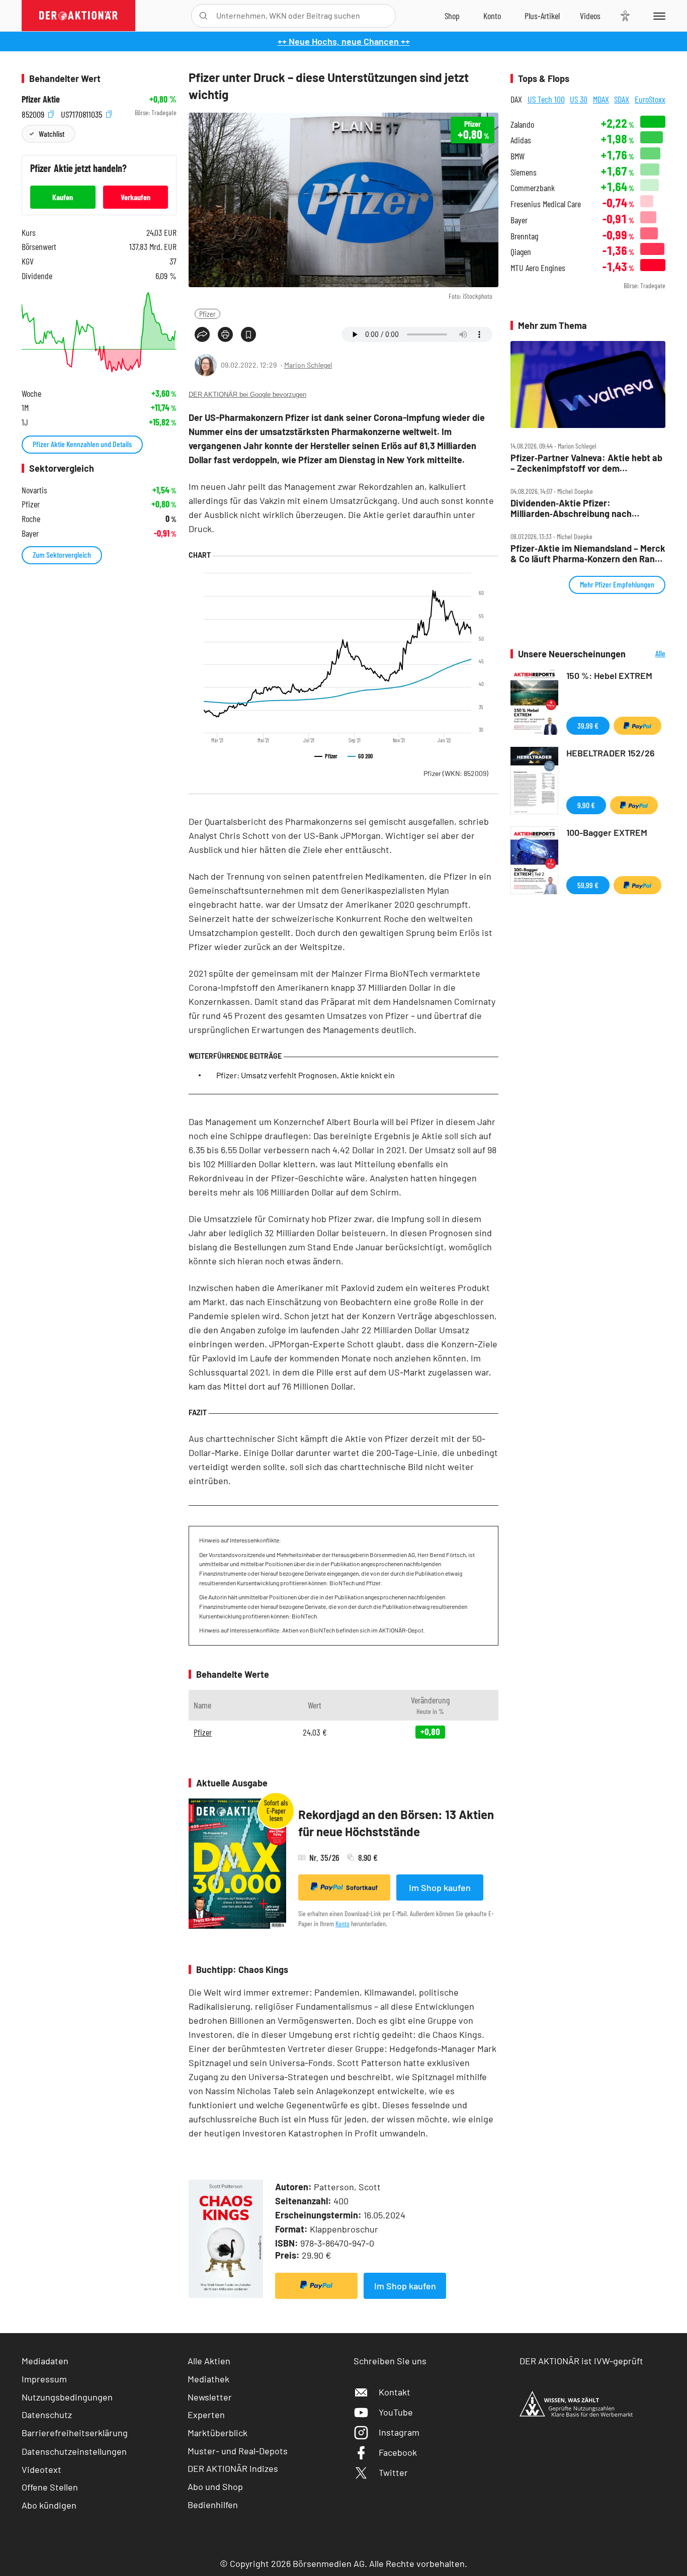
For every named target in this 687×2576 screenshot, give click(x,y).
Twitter (393, 2472)
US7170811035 (82, 113)
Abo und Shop (215, 2486)
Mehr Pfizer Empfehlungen (617, 584)
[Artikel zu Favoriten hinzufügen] (248, 334)
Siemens (524, 172)
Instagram (399, 2432)
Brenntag (524, 236)
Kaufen (63, 197)
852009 (34, 113)
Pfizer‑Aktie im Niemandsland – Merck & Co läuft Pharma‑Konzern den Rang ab (588, 553)
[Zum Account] (492, 16)
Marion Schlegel (308, 365)
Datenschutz (47, 2415)
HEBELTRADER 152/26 (611, 753)
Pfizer (207, 314)
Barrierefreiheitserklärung (75, 2433)
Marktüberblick (218, 2433)
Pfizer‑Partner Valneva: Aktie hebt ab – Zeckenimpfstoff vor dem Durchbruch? (586, 463)
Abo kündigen (49, 2505)
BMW (518, 156)
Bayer (519, 220)
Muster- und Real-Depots (238, 2451)
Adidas (521, 140)
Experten (206, 2415)
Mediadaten (45, 2361)
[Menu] (658, 16)
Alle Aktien (209, 2361)
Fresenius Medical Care (546, 204)
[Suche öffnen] (203, 16)
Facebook (398, 2452)
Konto (342, 1923)
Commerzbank (533, 188)
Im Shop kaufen (440, 1887)
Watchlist (52, 134)
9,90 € (586, 805)
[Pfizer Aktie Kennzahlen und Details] (99, 332)
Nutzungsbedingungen (67, 2397)
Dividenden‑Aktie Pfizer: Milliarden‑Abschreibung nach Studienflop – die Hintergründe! (574, 508)
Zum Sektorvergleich (62, 554)
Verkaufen (136, 197)
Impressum (44, 2379)
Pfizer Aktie (41, 99)
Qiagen (521, 252)
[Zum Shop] (452, 16)
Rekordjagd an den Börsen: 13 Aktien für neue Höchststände (396, 1823)
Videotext (41, 2469)
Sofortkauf (362, 1887)
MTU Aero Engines (538, 268)
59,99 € (588, 885)
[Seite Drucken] (225, 334)
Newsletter (210, 2397)
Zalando (522, 124)
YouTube (396, 2412)
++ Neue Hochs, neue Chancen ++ (344, 41)
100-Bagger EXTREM (607, 832)
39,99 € (588, 725)
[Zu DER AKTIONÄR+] (542, 16)
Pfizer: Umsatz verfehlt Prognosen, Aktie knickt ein (306, 1075)
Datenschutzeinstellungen (74, 2451)
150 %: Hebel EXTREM (609, 675)
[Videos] (590, 16)
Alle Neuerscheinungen (648, 654)
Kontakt (395, 2392)
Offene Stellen (50, 2487)
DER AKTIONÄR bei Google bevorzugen (247, 395)
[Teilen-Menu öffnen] (202, 334)
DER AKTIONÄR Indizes (233, 2468)
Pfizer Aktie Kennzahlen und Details (82, 444)
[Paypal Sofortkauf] (316, 2286)
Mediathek (208, 2379)
